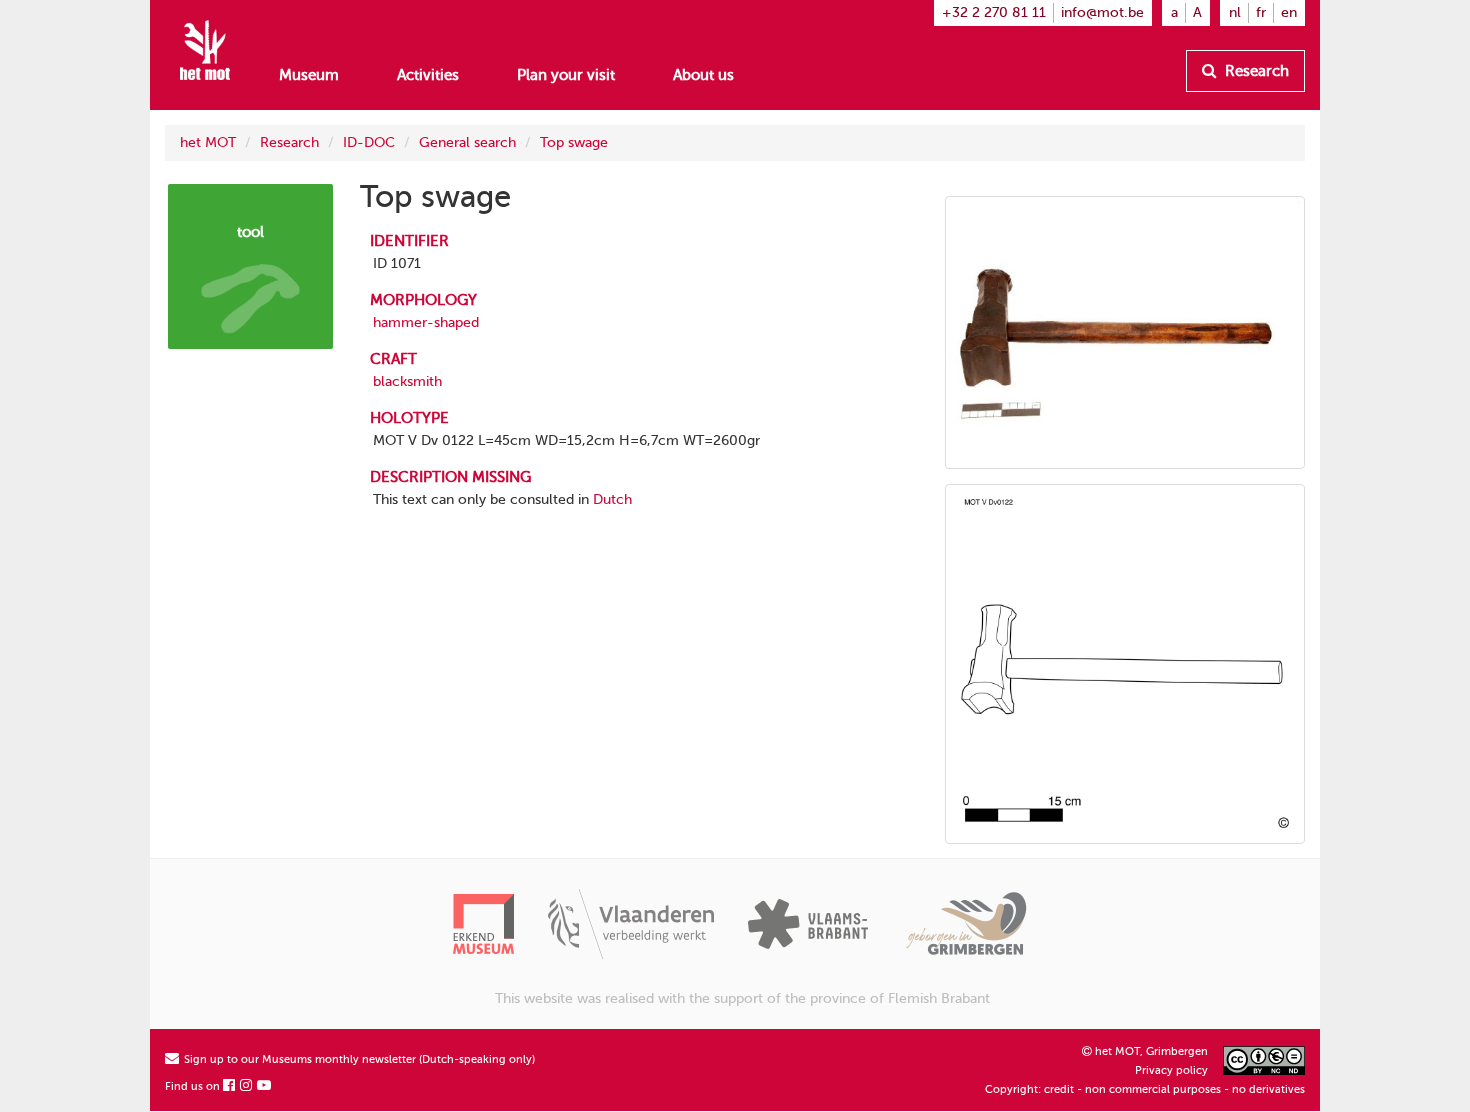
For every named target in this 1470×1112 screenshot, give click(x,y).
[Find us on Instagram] (247, 1086)
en (1289, 12)
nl (1235, 12)
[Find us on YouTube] (265, 1086)
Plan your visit (566, 75)
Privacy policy (1171, 1070)
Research (1255, 71)
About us (703, 75)
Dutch (612, 499)
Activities (428, 75)
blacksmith (407, 381)
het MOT (208, 142)
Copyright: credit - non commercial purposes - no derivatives (1145, 1089)
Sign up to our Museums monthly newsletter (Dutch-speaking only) (358, 1059)
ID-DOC (369, 142)
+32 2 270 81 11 (994, 12)
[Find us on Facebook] (230, 1086)
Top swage (574, 142)
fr (1261, 12)
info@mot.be (1102, 12)
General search (467, 142)
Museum (309, 75)
